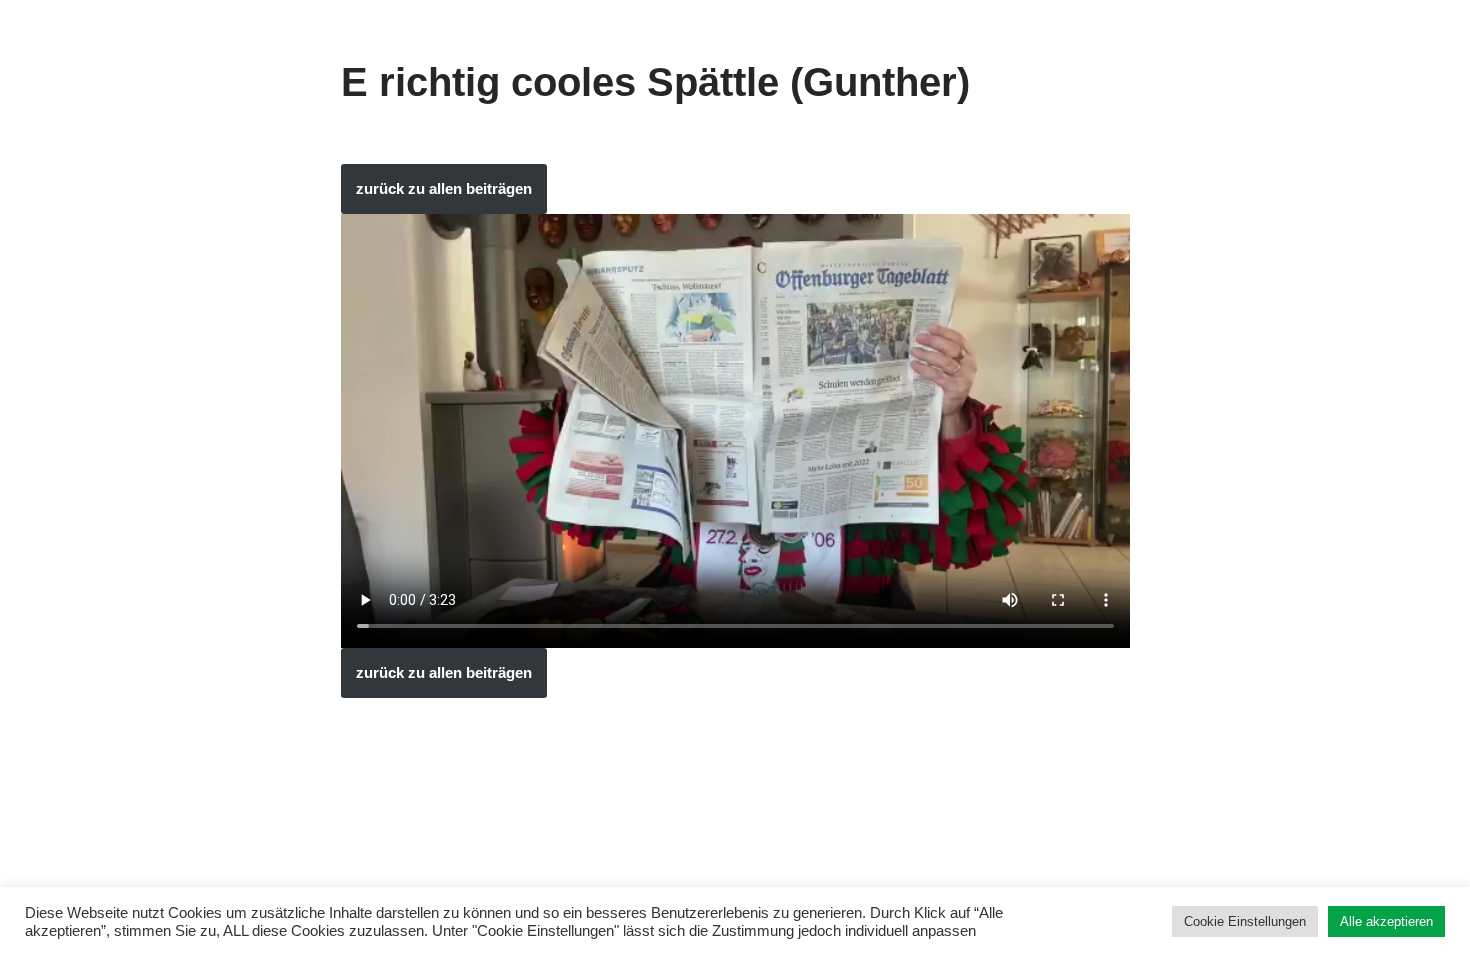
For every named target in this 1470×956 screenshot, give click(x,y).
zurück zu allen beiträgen (444, 188)
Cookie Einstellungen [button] (1245, 921)
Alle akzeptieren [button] (1386, 921)
